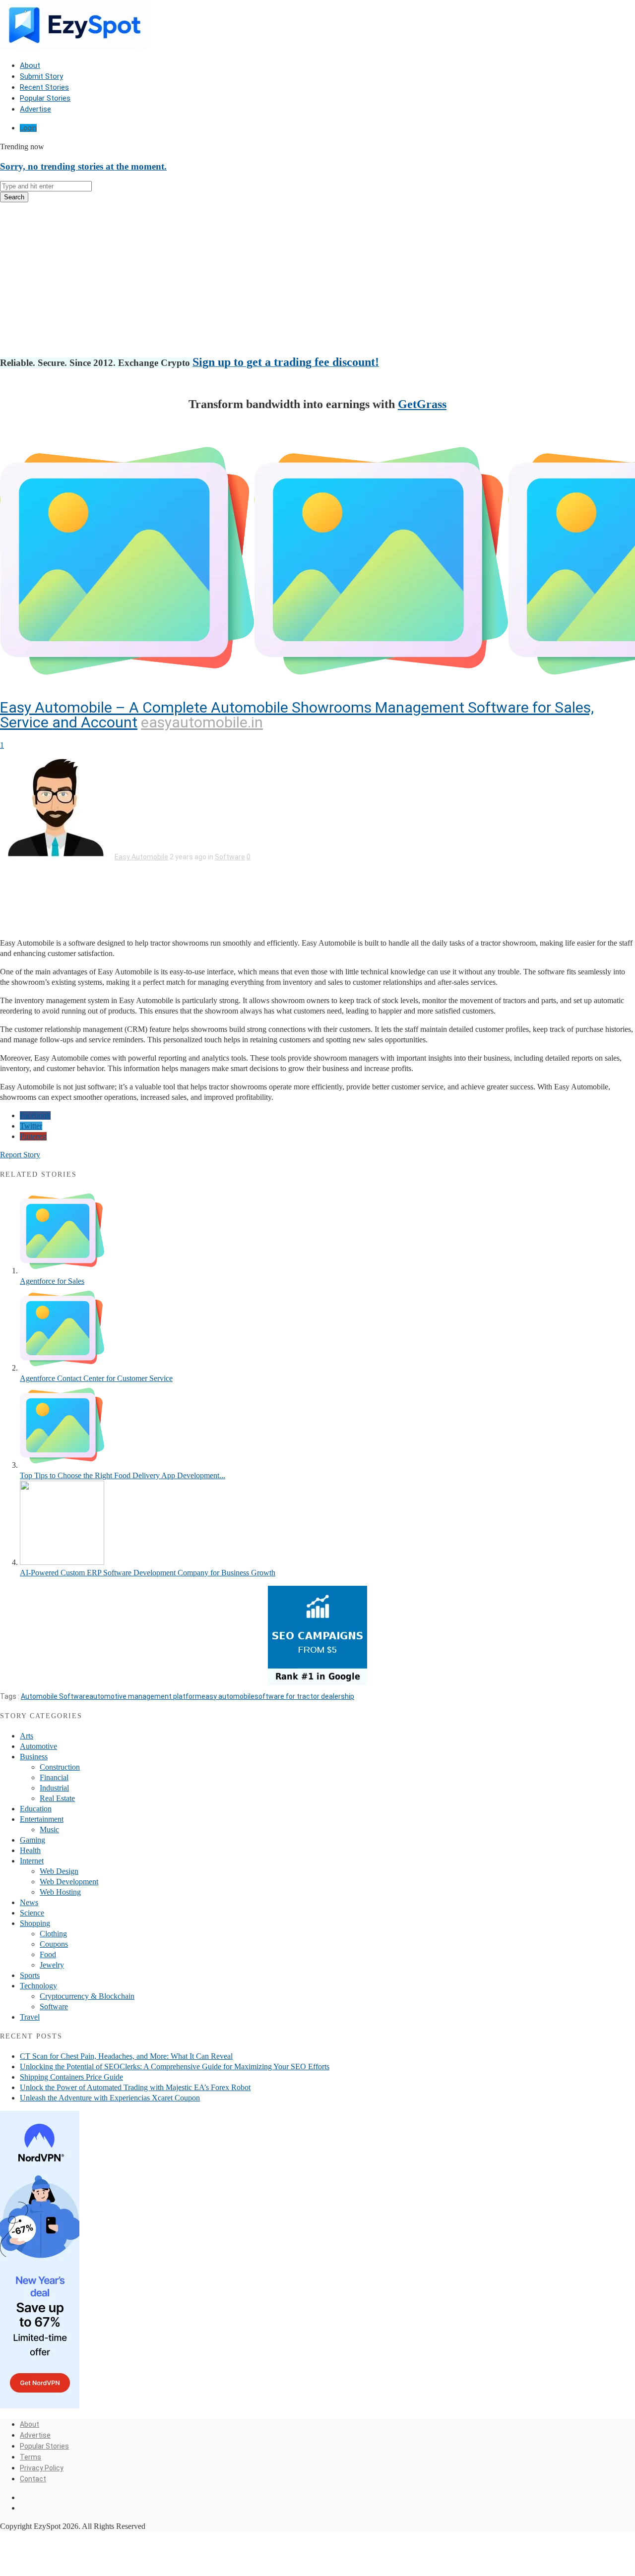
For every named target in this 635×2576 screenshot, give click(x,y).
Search (14, 197)
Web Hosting (60, 1892)
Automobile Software (55, 1696)
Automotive (38, 1746)
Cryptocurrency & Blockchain (87, 1996)
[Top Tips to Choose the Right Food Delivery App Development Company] (62, 1465)
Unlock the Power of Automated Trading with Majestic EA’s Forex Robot (135, 2087)
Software (230, 857)
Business (34, 1757)
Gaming (32, 1840)
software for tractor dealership (304, 1696)
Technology (38, 1986)
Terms (31, 2457)
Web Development (69, 1882)
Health (30, 1850)
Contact (33, 2479)
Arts (27, 1736)
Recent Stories (44, 87)
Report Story (20, 1155)
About (30, 65)
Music (49, 1829)
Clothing (53, 1934)
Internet (32, 1861)
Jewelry (52, 1965)
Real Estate (57, 1798)
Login (28, 128)
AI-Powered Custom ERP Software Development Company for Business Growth (148, 1573)
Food (48, 1954)
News (29, 1902)
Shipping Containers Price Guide (71, 2077)
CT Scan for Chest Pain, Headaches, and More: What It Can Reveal (126, 2056)
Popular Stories (45, 98)
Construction (60, 1767)
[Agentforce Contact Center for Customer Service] (62, 1368)
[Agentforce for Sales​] (62, 1271)
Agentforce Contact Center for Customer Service (96, 1378)
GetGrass (422, 404)
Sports (30, 1975)
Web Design (59, 1871)
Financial (54, 1777)
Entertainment (42, 1819)
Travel (30, 2017)
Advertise (35, 109)
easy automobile (228, 1696)
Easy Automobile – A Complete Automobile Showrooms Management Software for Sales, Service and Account (297, 715)
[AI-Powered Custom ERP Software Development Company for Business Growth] (62, 1562)
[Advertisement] (317, 280)
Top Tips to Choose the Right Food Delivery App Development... (123, 1475)
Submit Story (41, 76)
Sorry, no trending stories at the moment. (83, 166)
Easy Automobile (141, 857)
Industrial (54, 1788)
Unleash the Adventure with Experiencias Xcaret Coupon (110, 2098)
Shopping (35, 1923)
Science (32, 1913)
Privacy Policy (42, 2468)
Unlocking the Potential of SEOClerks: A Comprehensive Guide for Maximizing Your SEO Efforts (175, 2067)
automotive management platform (145, 1696)
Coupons (54, 1944)
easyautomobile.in (202, 722)
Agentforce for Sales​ (52, 1281)
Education (36, 1809)
